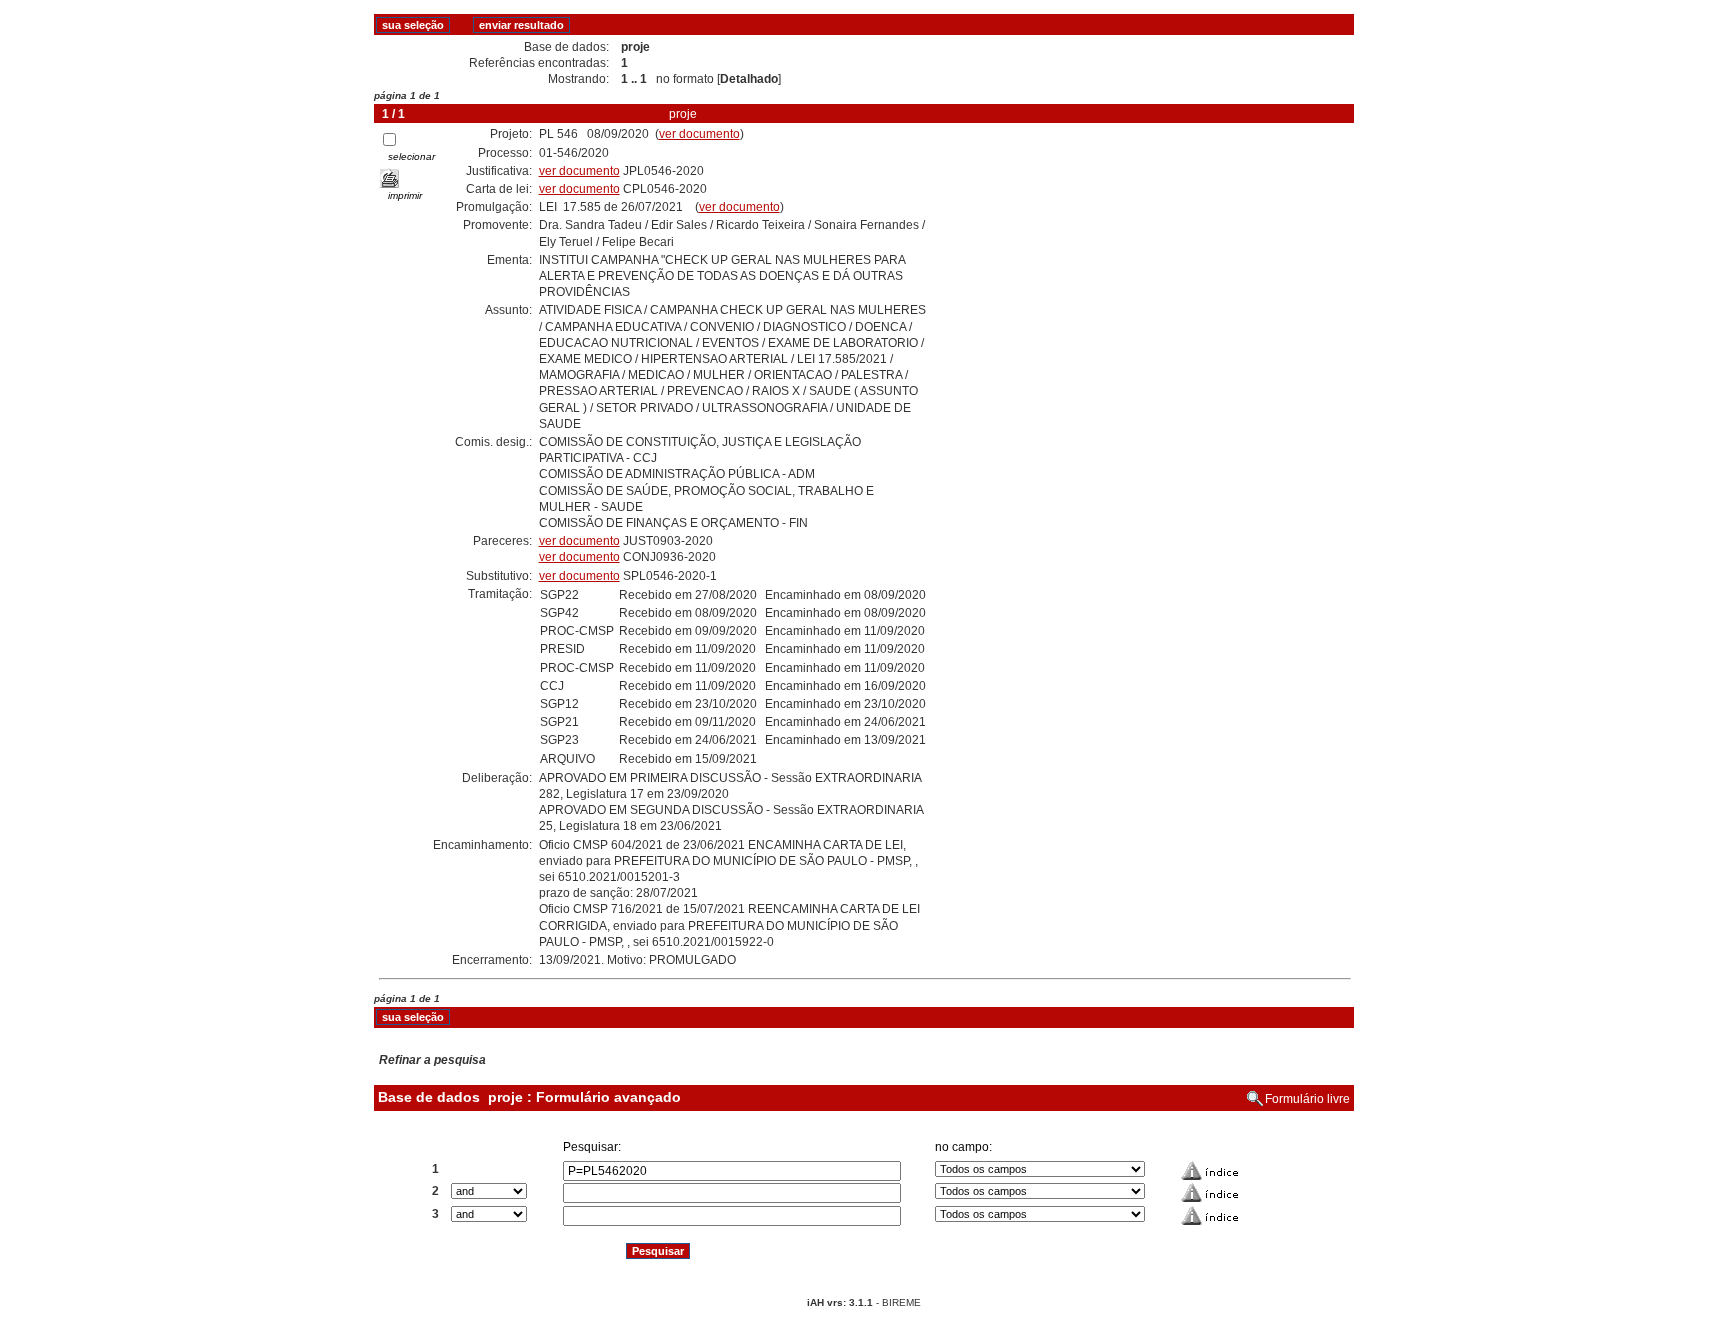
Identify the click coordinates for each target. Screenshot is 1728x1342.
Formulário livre (1307, 1099)
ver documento (699, 134)
